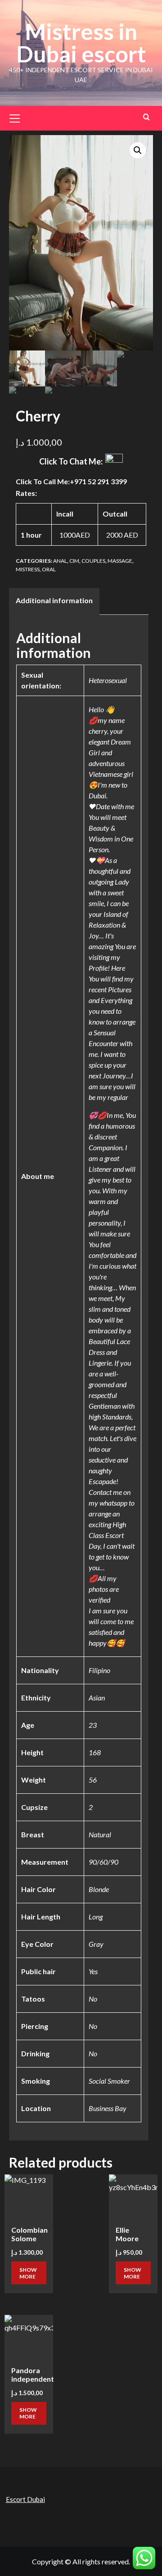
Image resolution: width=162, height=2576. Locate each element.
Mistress (28, 569)
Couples (93, 561)
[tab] (54, 601)
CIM (74, 561)
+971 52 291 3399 (98, 481)
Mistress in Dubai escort (81, 43)
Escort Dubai (25, 2499)
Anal (60, 561)
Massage (120, 561)
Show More (28, 2273)
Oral (49, 569)
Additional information (54, 600)
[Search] (146, 117)
